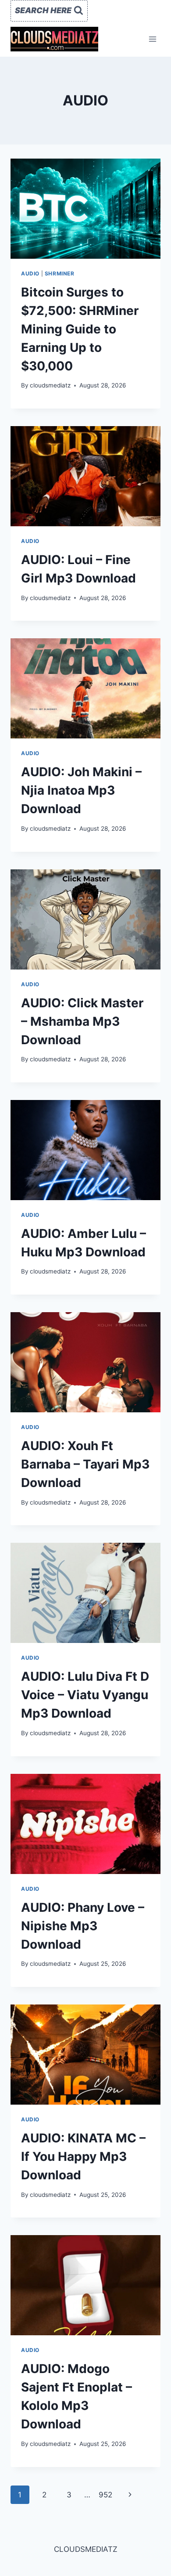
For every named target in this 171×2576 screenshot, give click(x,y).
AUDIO (30, 273)
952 (105, 2495)
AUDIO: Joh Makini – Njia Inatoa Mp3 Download (81, 790)
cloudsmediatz (50, 385)
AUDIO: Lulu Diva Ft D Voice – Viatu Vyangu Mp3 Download (85, 1695)
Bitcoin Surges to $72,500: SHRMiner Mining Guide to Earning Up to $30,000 (80, 329)
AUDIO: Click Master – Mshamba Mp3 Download (82, 1021)
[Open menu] (152, 39)
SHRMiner (60, 273)
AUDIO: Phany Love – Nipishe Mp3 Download (83, 1926)
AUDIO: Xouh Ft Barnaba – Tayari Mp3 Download (85, 1464)
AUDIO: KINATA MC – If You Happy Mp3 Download (83, 2156)
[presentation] (85, 209)
